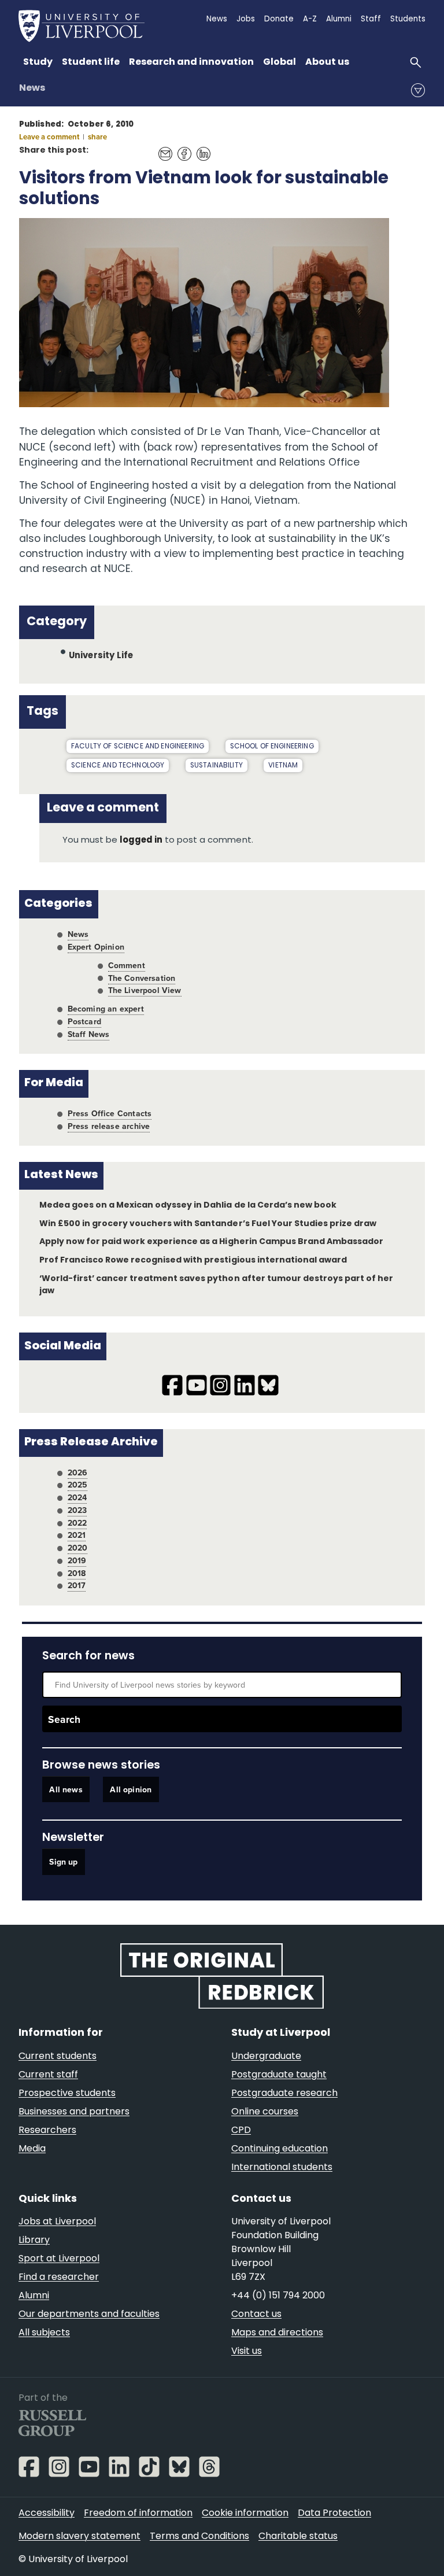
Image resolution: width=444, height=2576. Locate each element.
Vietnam (283, 766)
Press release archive (109, 1126)
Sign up (63, 1862)
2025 (78, 1485)
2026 (78, 1472)
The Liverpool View (145, 990)
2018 (77, 1573)
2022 (77, 1523)
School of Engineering (272, 747)
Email (162, 148)
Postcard (84, 1021)
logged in (141, 841)
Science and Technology (118, 766)
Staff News (89, 1034)
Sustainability (217, 766)
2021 (77, 1535)
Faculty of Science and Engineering (138, 747)
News (32, 88)
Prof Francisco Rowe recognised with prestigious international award (193, 1261)
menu (418, 90)
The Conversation (142, 978)
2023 (77, 1510)
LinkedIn (200, 148)
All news (66, 1789)
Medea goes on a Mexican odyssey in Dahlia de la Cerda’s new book (188, 1206)
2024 (77, 1497)
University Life (101, 656)
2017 (77, 1585)
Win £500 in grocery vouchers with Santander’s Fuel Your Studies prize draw (208, 1224)
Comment (127, 965)
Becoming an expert (106, 1009)
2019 (77, 1560)
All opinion (131, 1789)
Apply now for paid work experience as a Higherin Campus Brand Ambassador (211, 1242)
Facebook (181, 148)
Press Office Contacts (110, 1113)
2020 (78, 1548)
